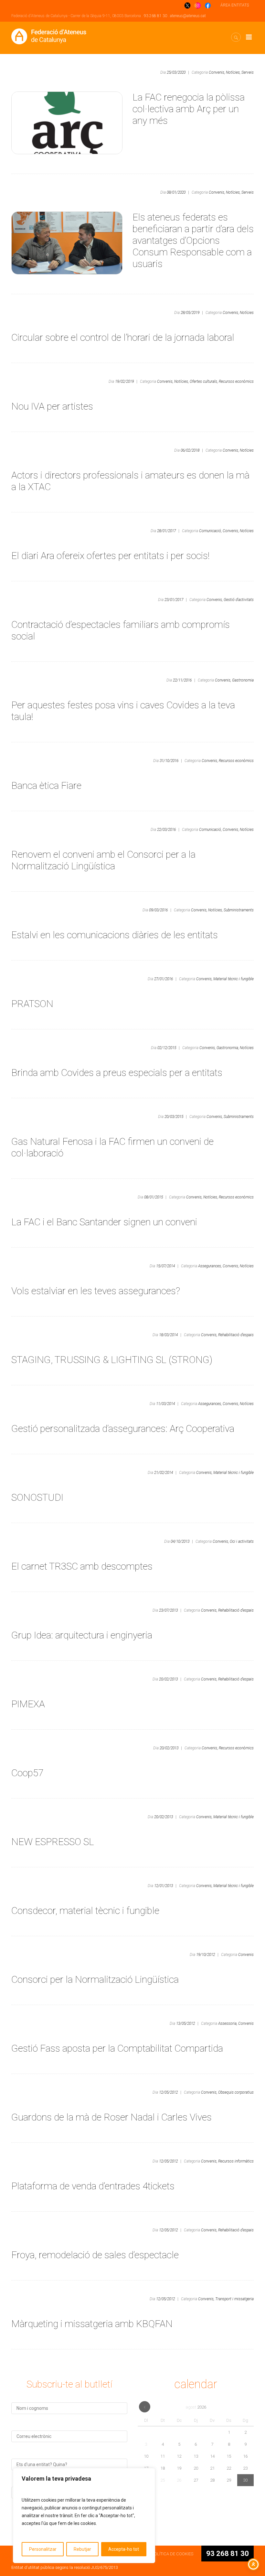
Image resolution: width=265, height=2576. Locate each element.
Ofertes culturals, (204, 381)
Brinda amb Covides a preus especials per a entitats (117, 1073)
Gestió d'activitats (239, 600)
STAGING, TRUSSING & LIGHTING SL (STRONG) (112, 1360)
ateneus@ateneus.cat (188, 16)
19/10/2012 (206, 1955)
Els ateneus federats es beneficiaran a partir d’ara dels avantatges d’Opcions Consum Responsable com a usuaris (193, 240)
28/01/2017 (166, 531)
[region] (84, 2516)
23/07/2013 (168, 1610)
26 (179, 2480)
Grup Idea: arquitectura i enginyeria (82, 1635)
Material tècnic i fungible (233, 979)
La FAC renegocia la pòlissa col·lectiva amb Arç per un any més (189, 109)
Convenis (246, 1955)
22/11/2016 (182, 680)
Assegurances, (210, 1266)
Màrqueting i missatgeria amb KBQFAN (92, 2324)
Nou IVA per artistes (52, 406)
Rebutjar (82, 2549)
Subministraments (239, 910)
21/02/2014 (164, 1473)
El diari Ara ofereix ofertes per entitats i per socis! (111, 556)
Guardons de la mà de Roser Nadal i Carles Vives (111, 2117)
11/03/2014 (165, 1404)
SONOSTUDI (37, 1497)
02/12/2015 (167, 1048)
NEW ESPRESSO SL (53, 1842)
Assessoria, (228, 2023)
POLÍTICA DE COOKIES (172, 2554)
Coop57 (27, 1773)
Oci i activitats (242, 1541)
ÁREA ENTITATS (235, 5)
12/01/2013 (164, 1886)
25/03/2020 (176, 72)
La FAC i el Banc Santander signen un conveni (104, 1222)
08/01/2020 (176, 192)
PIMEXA (28, 1704)
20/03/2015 (174, 1117)
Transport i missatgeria (234, 2299)
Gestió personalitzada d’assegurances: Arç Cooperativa (123, 1428)
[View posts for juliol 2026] (145, 2407)
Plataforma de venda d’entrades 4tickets (93, 2186)
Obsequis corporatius (236, 2092)
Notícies (247, 313)
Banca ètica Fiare (46, 785)
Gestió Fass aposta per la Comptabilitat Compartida (117, 2048)
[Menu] (249, 37)
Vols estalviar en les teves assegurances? (96, 1291)
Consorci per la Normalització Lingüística (95, 1979)
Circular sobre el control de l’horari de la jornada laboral (123, 337)
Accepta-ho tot (124, 2549)
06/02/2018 (190, 450)
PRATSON (32, 1004)
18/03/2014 (168, 1335)
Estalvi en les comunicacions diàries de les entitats (115, 935)
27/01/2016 (164, 979)
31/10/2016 (169, 761)
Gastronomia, (228, 1048)
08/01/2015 (154, 1197)
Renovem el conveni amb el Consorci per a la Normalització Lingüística (103, 860)
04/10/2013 (180, 1541)
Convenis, (217, 72)
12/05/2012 (168, 2092)
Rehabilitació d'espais (236, 1335)
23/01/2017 (174, 600)
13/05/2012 (185, 2023)
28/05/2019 (190, 313)
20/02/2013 (168, 1679)
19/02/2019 (124, 381)
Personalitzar (43, 2549)
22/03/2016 (166, 830)
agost (196, 2407)
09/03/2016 (158, 910)
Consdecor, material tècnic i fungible (85, 1911)
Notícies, (233, 72)
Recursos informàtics (236, 2161)
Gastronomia (243, 680)
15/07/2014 (165, 1266)
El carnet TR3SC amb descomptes (82, 1566)
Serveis (248, 72)
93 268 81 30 (155, 16)
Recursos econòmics (236, 381)
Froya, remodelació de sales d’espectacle (95, 2255)
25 (163, 2480)
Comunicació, (210, 531)
